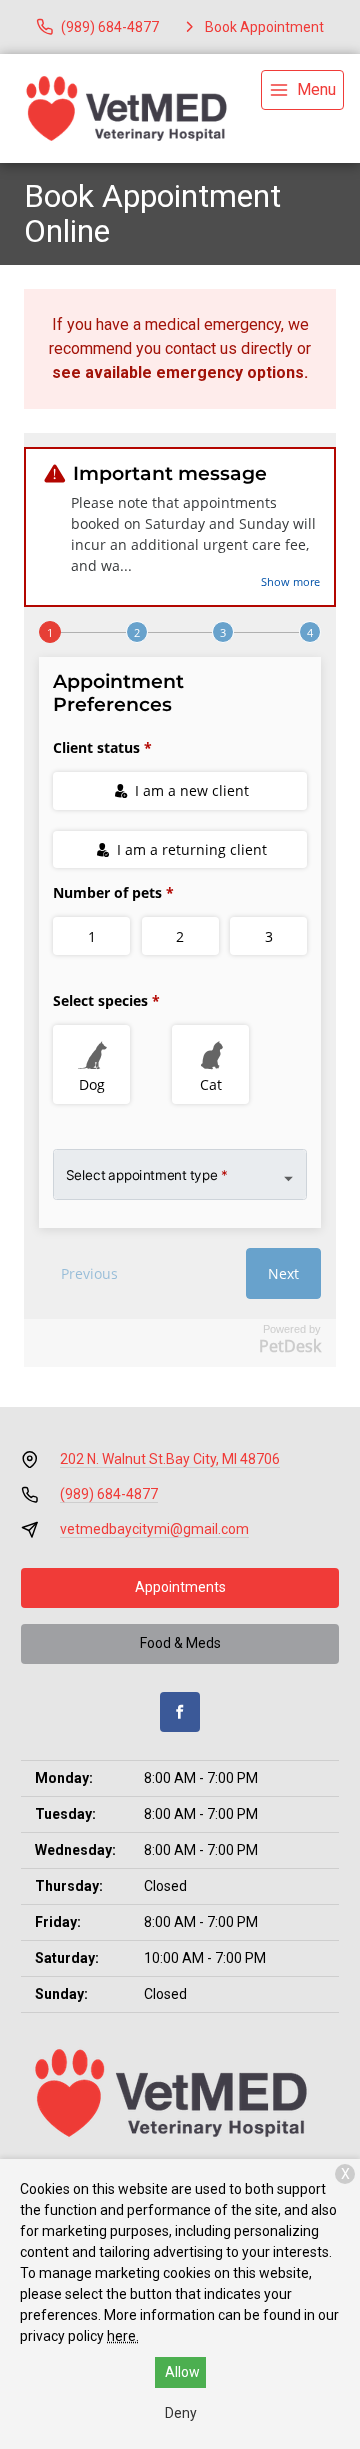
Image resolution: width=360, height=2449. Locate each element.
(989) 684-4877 (109, 1494)
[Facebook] (180, 1712)
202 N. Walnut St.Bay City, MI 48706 (170, 1459)
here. (123, 2336)
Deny (181, 2413)
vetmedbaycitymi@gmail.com (154, 1529)
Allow (182, 2372)
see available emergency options (178, 372)
